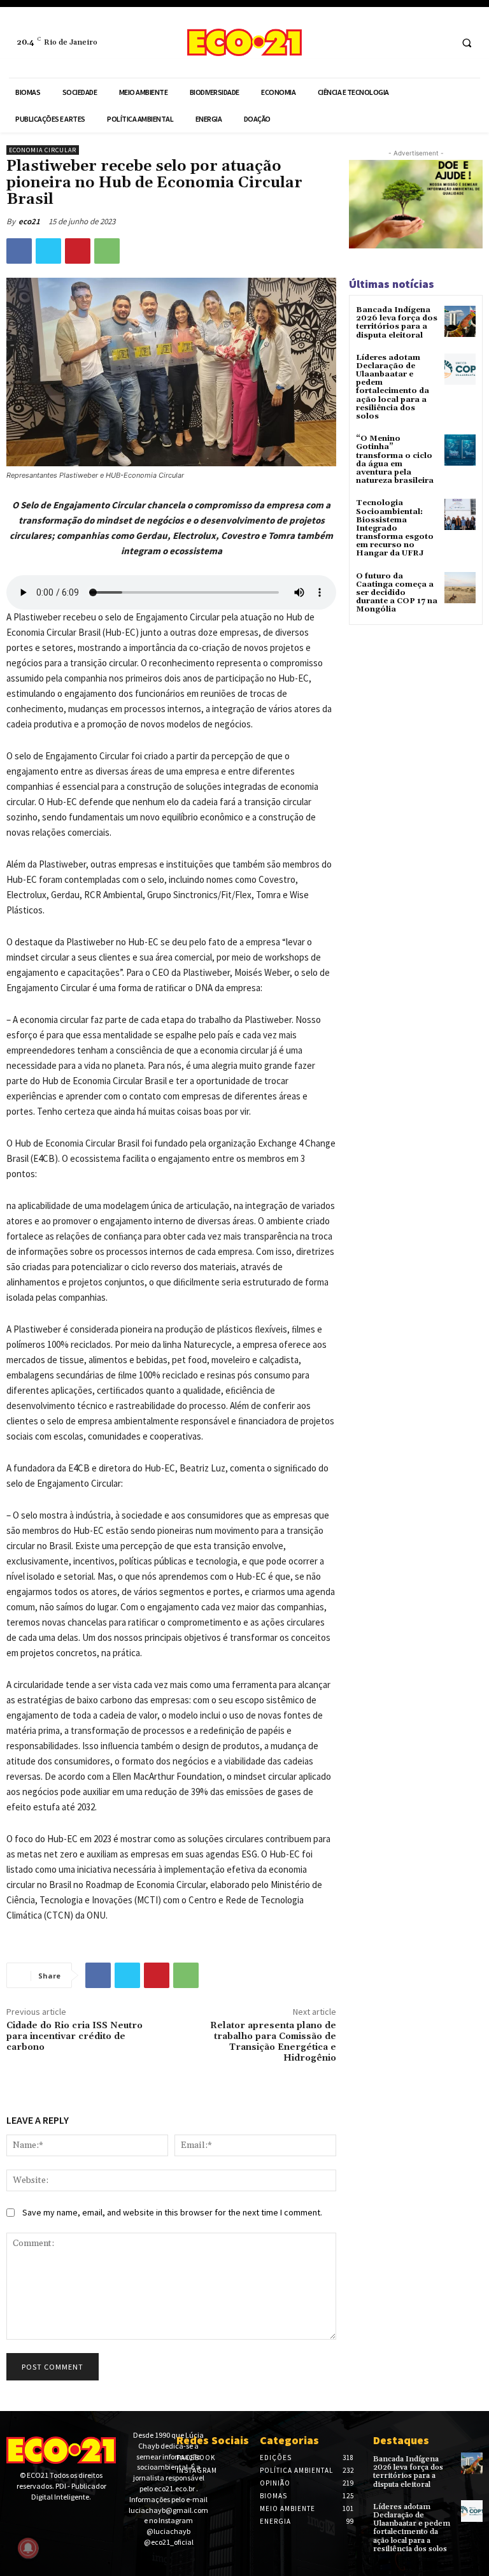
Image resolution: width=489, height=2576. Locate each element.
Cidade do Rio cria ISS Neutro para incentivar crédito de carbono (74, 2036)
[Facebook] (415, 42)
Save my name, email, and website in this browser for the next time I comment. (172, 2212)
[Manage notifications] (28, 2548)
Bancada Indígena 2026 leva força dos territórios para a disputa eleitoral (397, 323)
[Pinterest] (78, 251)
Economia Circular (43, 150)
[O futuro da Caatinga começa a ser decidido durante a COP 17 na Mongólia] (460, 588)
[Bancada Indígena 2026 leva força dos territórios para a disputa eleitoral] (460, 321)
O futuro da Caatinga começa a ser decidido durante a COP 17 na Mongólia (397, 593)
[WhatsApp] (107, 251)
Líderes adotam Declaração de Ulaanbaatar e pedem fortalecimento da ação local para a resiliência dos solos (393, 387)
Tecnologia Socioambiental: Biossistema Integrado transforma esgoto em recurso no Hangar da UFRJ (395, 528)
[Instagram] (439, 42)
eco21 (29, 221)
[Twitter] (48, 251)
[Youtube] (53, 2519)
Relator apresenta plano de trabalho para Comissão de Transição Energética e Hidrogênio (273, 2042)
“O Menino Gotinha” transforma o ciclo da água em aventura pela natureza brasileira (395, 460)
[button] (467, 43)
